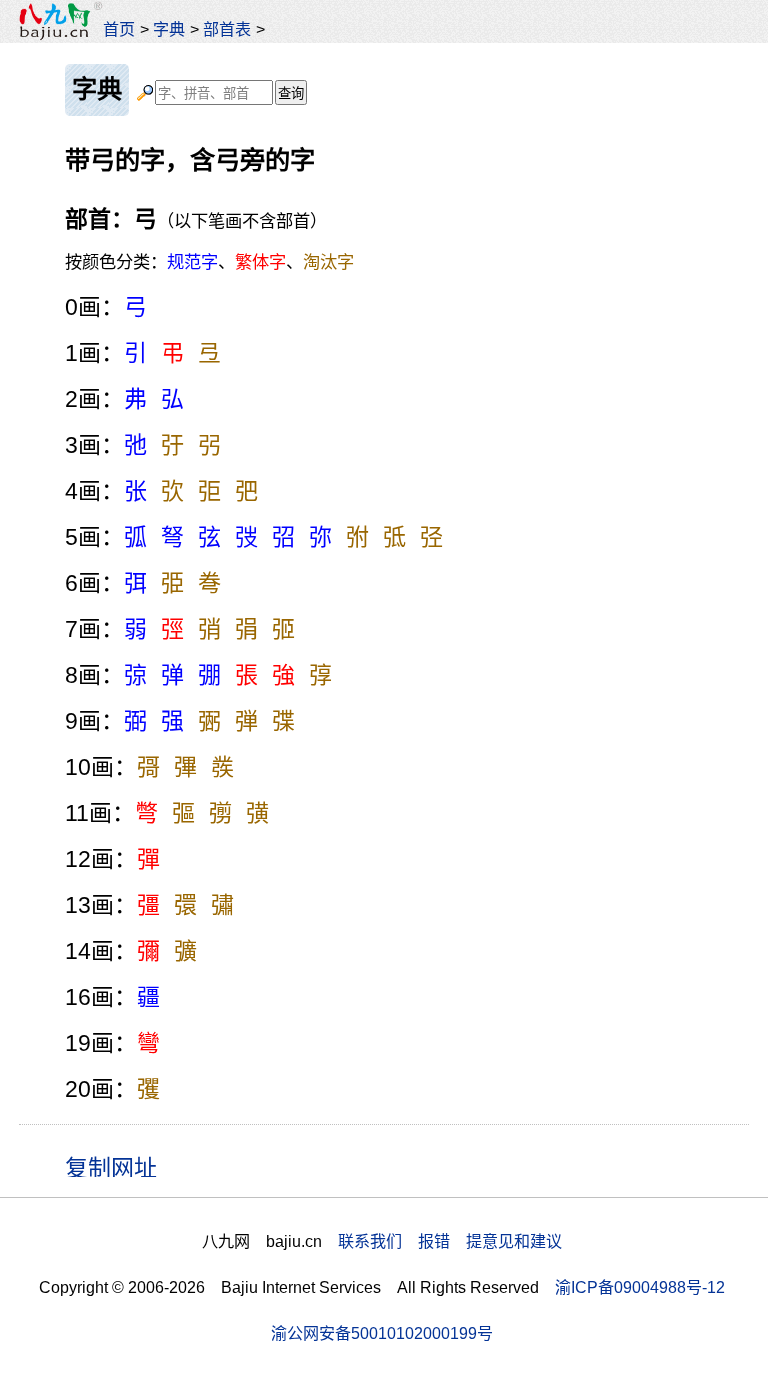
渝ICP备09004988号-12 (640, 1287)
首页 (119, 29)
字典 (169, 29)
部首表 (227, 29)
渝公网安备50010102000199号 (382, 1333)
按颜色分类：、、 (209, 262)
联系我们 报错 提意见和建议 (450, 1241)
